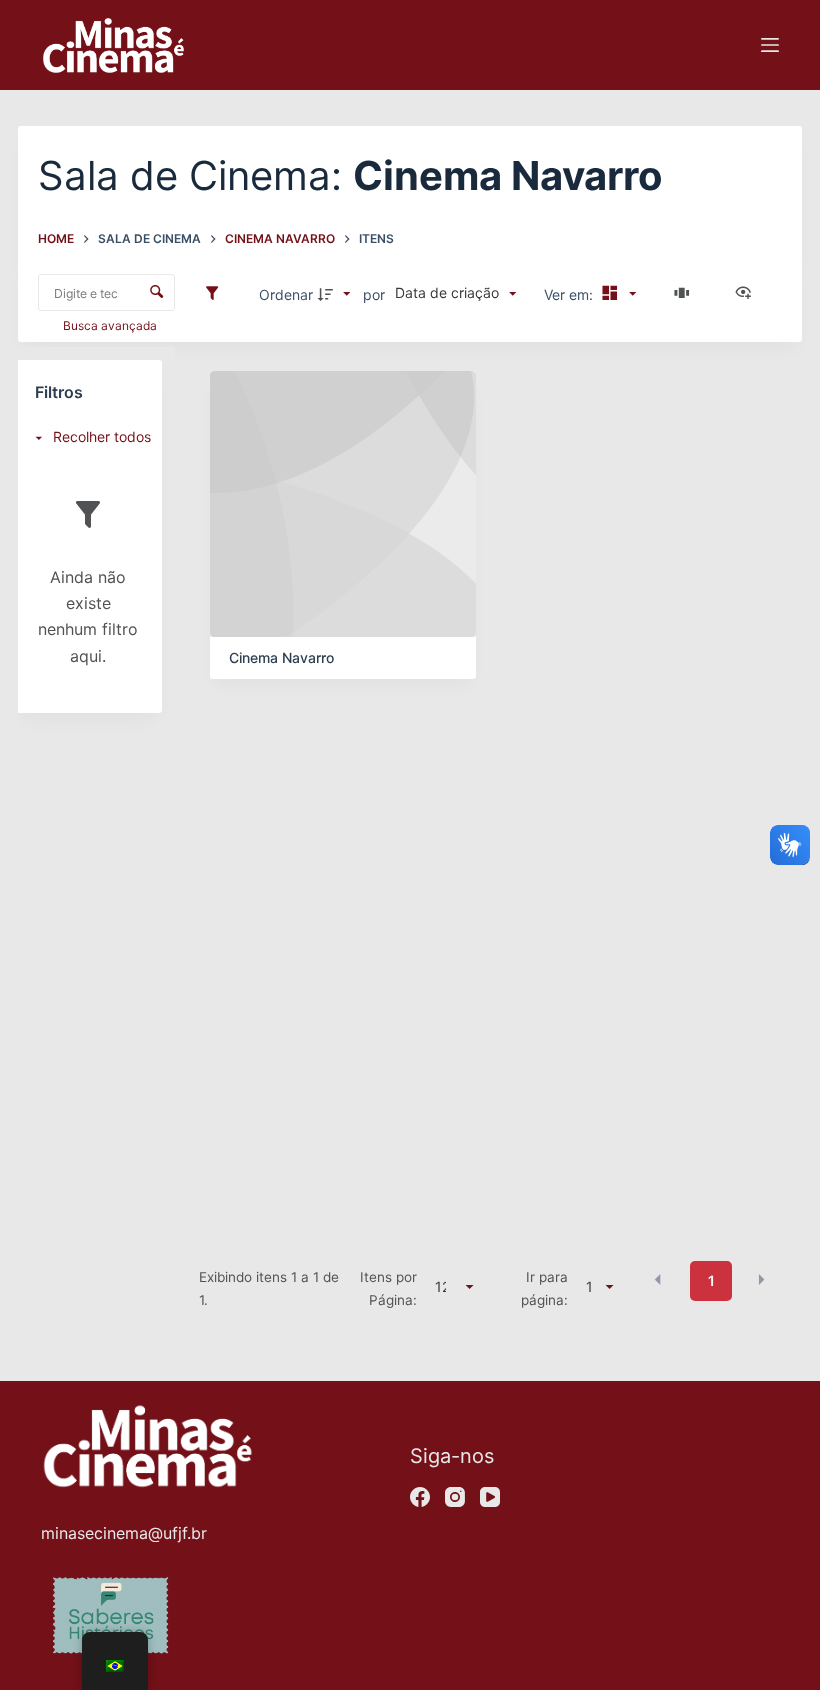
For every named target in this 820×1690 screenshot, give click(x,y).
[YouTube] (490, 1497)
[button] (658, 1279)
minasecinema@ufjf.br (124, 1533)
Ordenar (286, 294)
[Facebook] (420, 1497)
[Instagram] (455, 1497)
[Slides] (685, 294)
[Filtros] (217, 294)
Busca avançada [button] (111, 325)
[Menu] (770, 45)
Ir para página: (544, 1288)
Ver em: (570, 294)
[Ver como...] (748, 294)
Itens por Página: (388, 1288)
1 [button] (711, 1280)
